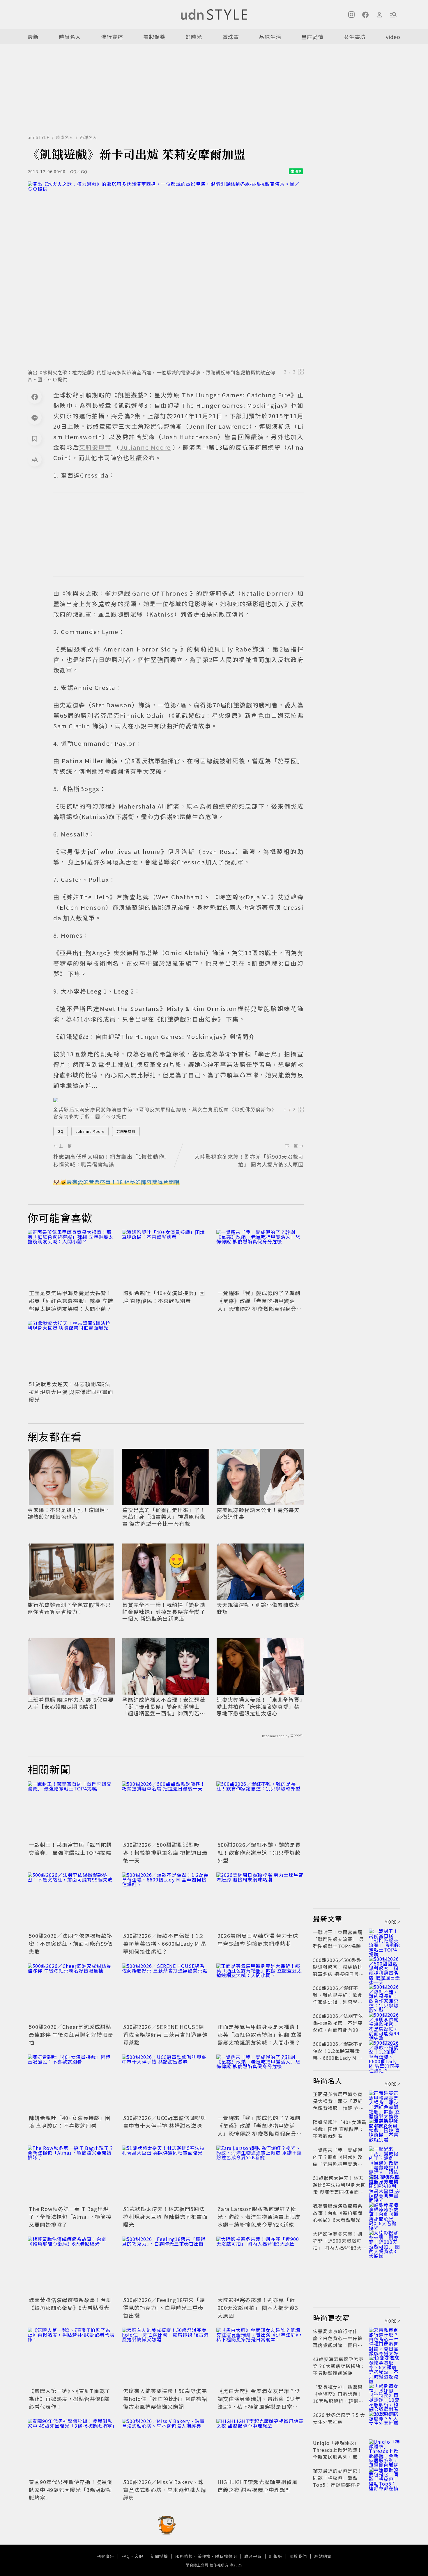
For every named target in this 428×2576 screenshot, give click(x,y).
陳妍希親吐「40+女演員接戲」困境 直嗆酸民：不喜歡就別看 (164, 1297)
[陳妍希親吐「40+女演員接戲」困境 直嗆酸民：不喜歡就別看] (166, 1259)
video (393, 37)
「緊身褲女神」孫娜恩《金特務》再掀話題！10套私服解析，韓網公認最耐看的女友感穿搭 (338, 2397)
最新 (33, 37)
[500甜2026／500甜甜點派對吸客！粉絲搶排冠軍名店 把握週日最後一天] (166, 1811)
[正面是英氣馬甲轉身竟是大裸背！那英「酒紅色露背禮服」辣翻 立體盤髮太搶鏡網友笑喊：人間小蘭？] (71, 1259)
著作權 (204, 2556)
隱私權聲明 (226, 2556)
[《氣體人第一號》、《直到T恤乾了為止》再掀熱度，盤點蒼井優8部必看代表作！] (71, 2357)
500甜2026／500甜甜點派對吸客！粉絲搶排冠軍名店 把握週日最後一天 (165, 1852)
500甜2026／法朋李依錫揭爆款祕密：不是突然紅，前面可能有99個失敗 (71, 1943)
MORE (391, 1922)
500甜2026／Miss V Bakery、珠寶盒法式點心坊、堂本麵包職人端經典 (165, 2490)
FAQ (126, 2556)
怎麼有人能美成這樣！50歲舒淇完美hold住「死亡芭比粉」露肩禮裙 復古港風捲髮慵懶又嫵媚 (165, 2399)
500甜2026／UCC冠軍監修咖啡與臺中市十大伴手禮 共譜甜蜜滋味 (165, 2122)
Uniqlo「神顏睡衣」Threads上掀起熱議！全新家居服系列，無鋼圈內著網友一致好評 (338, 2453)
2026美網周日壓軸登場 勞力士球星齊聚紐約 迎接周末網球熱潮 (258, 1939)
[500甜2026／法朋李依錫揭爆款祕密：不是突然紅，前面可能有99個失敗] (71, 1902)
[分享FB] (35, 397)
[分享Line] (35, 418)
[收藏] (35, 439)
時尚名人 (70, 37)
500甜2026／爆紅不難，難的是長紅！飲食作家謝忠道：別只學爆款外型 (259, 1852)
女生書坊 (355, 37)
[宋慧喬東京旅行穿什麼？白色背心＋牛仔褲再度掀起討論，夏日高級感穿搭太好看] (385, 2338)
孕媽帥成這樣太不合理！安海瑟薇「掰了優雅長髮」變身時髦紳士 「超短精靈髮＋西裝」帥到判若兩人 (164, 1706)
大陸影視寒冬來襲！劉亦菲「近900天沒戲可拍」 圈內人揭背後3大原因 (258, 2308)
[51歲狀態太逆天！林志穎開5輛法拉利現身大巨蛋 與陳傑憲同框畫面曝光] (71, 1350)
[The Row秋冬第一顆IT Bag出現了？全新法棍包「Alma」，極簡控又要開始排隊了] (71, 2175)
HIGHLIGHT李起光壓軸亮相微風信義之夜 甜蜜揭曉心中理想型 (258, 2486)
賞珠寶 (231, 37)
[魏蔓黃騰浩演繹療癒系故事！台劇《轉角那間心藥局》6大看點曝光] (71, 2266)
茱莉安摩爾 (126, 1131)
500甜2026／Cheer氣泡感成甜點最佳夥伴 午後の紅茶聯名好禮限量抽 (71, 2034)
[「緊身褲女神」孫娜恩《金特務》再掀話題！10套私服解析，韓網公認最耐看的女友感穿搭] (385, 2394)
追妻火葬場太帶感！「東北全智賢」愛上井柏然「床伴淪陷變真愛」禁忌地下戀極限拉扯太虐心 (260, 1706)
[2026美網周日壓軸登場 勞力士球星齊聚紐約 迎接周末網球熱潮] (260, 1902)
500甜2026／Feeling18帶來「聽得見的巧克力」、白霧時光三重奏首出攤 (164, 2308)
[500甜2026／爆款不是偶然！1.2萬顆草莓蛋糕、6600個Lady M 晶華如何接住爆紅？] (166, 1902)
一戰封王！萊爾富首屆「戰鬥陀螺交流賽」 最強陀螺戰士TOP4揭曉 (70, 1848)
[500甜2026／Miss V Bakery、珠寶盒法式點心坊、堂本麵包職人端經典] (166, 2448)
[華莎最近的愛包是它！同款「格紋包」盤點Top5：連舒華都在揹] (385, 2478)
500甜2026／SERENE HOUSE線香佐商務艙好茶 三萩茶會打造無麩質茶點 (165, 2034)
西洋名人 (89, 137)
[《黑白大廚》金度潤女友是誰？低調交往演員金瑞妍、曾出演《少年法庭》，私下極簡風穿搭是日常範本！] (260, 2357)
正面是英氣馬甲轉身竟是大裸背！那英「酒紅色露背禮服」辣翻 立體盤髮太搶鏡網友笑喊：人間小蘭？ (71, 1301)
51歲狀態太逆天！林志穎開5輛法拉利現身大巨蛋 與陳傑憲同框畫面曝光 (71, 1392)
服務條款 (184, 2556)
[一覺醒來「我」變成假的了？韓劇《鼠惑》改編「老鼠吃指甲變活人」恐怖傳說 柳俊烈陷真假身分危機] (260, 1259)
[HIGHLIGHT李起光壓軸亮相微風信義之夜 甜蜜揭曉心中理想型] (260, 2448)
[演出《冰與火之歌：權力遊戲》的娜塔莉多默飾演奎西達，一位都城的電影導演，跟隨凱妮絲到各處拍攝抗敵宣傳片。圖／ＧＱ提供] (166, 273)
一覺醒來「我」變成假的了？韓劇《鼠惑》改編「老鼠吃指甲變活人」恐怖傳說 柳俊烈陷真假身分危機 (260, 1305)
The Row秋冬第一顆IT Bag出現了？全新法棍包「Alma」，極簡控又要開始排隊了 (70, 2217)
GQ (61, 1131)
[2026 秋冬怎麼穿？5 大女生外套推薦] (385, 2422)
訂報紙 (276, 2556)
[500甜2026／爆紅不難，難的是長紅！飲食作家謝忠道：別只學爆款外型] (260, 1811)
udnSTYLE (39, 137)
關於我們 (298, 2556)
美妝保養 (154, 37)
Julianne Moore (90, 1131)
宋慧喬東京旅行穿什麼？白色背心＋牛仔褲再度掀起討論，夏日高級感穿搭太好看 (338, 2342)
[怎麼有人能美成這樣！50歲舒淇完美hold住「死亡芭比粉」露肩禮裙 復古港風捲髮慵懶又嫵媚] (166, 2357)
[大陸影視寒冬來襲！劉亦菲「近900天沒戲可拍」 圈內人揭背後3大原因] (260, 2266)
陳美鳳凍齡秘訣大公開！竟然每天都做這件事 (258, 1513)
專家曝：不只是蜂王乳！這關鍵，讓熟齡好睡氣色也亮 (69, 1513)
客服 (139, 2556)
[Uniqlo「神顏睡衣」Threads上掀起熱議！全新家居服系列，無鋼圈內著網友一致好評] (385, 2450)
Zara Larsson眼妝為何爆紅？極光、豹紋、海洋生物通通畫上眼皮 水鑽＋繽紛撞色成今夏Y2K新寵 (259, 2217)
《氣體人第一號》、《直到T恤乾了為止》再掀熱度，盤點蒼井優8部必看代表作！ (70, 2399)
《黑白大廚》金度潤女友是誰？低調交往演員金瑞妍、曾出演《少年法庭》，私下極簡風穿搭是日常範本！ (259, 2403)
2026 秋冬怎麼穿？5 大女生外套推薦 (339, 2418)
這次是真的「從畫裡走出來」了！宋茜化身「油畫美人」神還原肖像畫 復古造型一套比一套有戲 (164, 1517)
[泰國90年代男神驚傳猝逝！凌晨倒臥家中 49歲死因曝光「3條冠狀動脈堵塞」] (71, 2448)
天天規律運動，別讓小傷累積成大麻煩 (258, 1608)
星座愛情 (312, 37)
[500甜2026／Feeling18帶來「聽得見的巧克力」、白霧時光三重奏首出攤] (166, 2266)
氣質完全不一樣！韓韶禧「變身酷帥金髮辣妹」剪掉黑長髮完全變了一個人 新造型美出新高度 (164, 1612)
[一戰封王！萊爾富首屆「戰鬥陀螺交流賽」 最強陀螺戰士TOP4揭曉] (71, 1811)
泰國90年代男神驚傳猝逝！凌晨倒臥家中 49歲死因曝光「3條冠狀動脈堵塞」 (71, 2490)
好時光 (194, 37)
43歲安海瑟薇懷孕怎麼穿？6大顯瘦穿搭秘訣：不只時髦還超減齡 (339, 2366)
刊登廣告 (105, 2556)
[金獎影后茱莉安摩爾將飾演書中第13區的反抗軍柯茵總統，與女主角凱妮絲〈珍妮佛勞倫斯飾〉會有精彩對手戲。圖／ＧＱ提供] (178, 1100)
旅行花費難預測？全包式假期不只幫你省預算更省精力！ (69, 1608)
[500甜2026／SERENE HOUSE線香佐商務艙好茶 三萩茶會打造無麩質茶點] (166, 1993)
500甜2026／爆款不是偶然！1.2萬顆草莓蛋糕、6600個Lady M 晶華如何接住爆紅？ (165, 1943)
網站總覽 (323, 2556)
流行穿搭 (112, 37)
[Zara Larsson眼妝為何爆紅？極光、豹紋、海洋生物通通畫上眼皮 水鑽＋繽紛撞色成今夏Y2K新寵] (260, 2175)
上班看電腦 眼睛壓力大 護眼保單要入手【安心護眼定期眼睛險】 (71, 1703)
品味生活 (270, 37)
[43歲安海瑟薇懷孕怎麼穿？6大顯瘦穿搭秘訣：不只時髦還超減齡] (385, 2366)
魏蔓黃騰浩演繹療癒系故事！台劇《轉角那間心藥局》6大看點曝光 (70, 2304)
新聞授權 (159, 2556)
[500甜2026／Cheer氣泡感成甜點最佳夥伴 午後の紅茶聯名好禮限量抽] (71, 1993)
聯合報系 (253, 2556)
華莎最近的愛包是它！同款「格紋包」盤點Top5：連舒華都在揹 (338, 2478)
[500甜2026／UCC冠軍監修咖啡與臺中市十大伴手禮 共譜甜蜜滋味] (166, 2084)
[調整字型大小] (35, 460)
